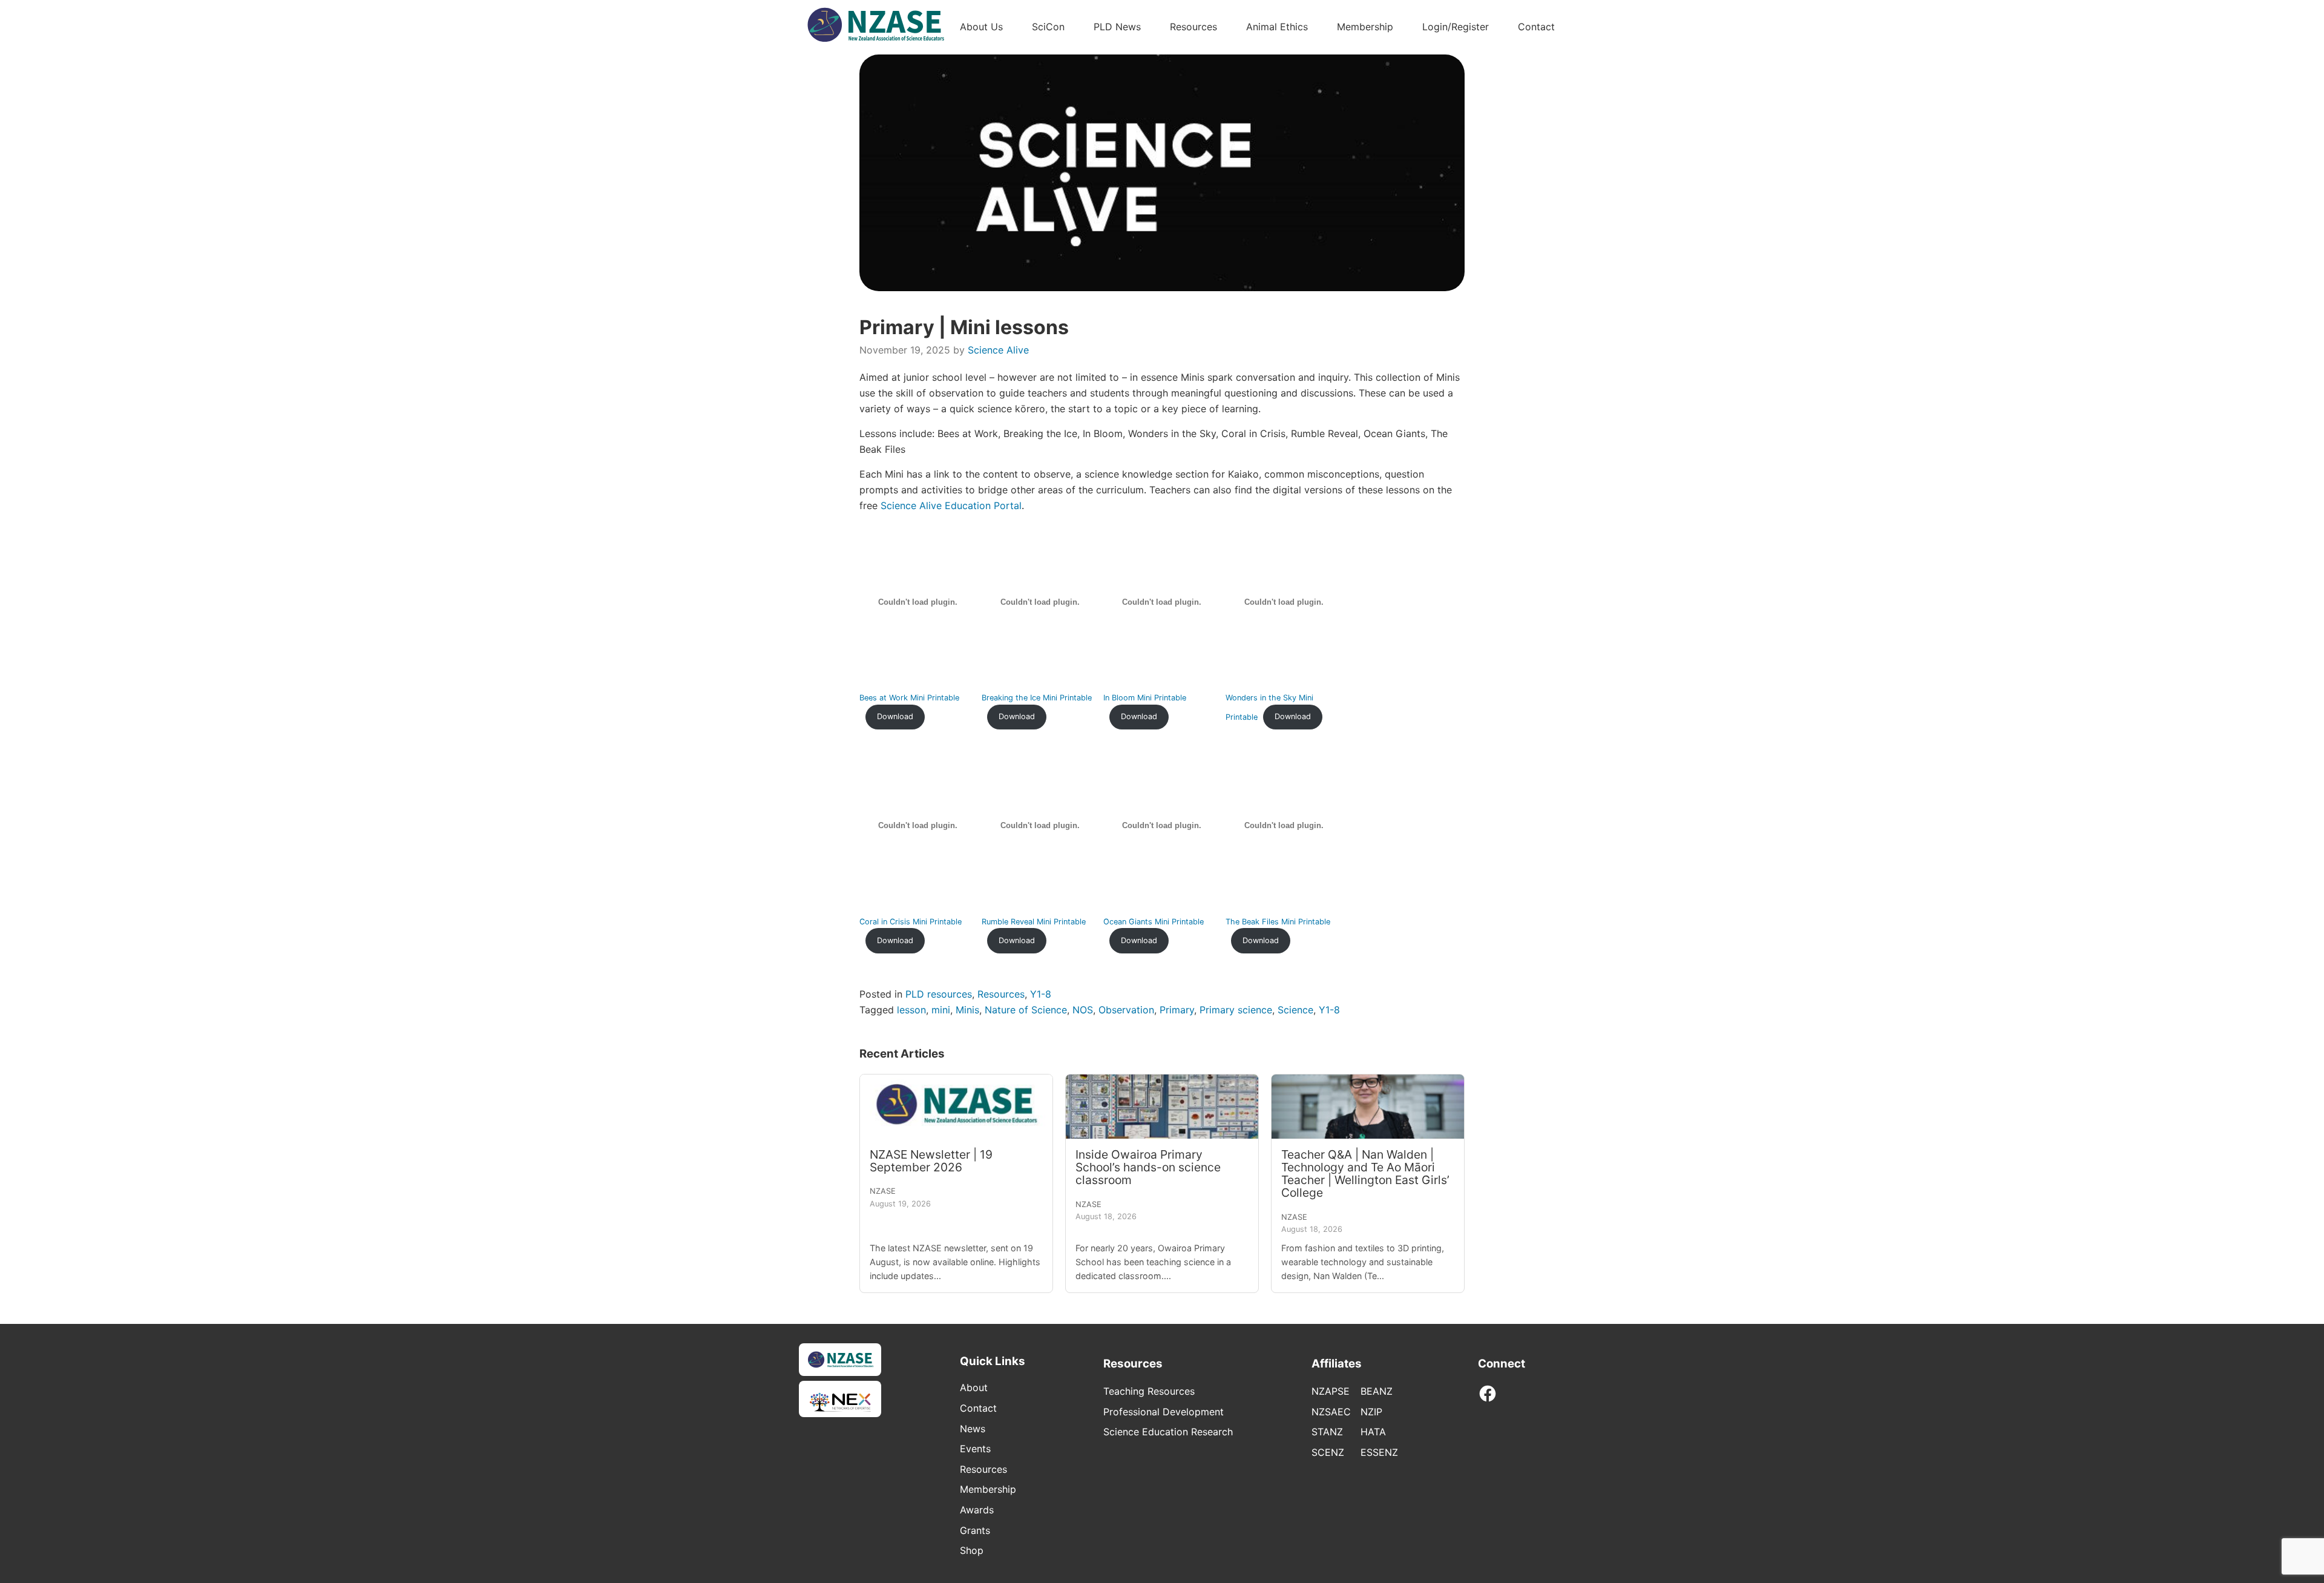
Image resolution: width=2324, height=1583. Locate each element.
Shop (972, 1550)
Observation (1126, 1010)
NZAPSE (1331, 1391)
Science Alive (998, 350)
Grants (975, 1530)
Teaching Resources (1149, 1391)
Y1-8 (1041, 994)
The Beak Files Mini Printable (1278, 922)
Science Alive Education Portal (951, 505)
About (974, 1387)
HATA (1373, 1432)
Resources (1193, 27)
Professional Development (1164, 1412)
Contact (1536, 27)
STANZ (1327, 1432)
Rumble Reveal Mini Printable (1034, 922)
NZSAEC (1331, 1412)
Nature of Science (1026, 1010)
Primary (1177, 1010)
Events (975, 1449)
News (973, 1429)
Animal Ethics (1277, 27)
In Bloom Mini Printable (1145, 698)
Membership (1365, 27)
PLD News (1117, 27)
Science (1295, 1010)
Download (895, 716)
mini (941, 1010)
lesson (911, 1010)
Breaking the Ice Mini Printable (1037, 698)
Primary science (1236, 1010)
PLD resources (939, 994)
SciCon (1048, 27)
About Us (981, 27)
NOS (1083, 1010)
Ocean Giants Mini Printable (1154, 922)
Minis (967, 1010)
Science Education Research (1168, 1432)
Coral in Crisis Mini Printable (911, 922)
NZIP (1371, 1412)
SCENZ (1328, 1452)
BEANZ (1377, 1391)
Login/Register (1456, 27)
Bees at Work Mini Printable (909, 698)
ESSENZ (1379, 1452)
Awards (977, 1510)
